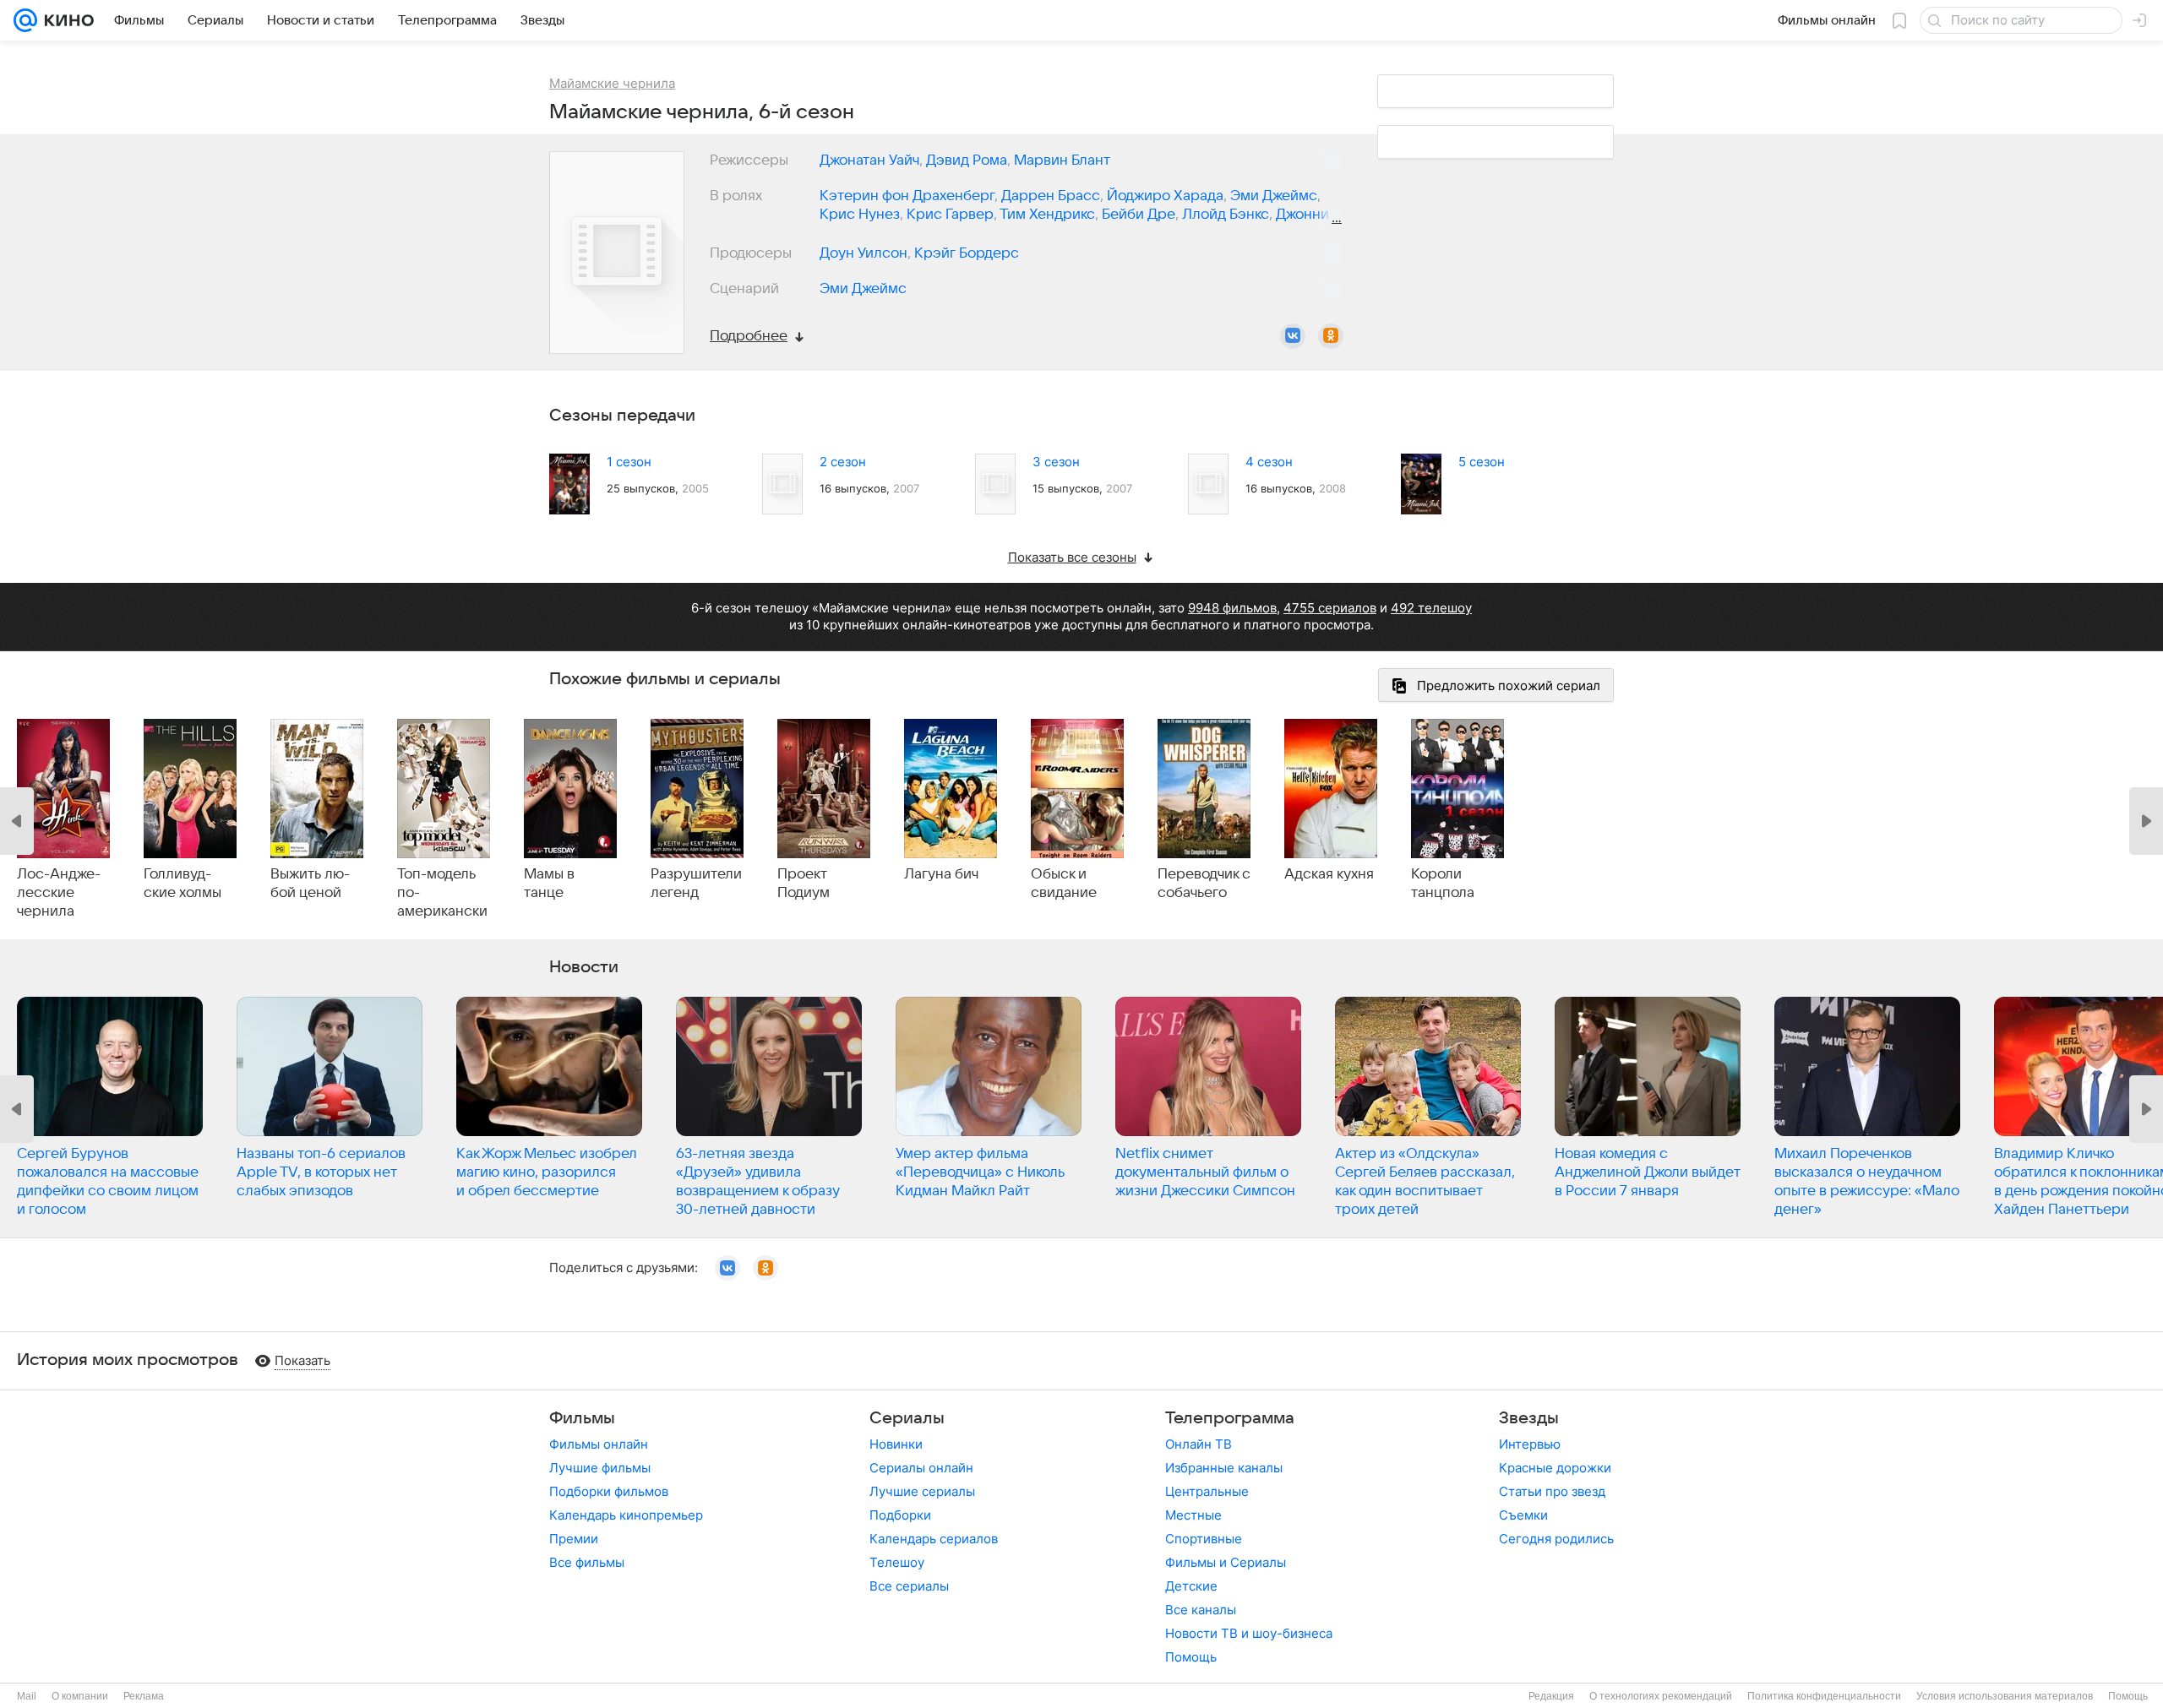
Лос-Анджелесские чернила (59, 893)
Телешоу (897, 1562)
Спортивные (1204, 1539)
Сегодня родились (1556, 1539)
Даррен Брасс (1051, 196)
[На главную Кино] (65, 20)
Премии (574, 1539)
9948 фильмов (1232, 608)
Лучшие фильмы (600, 1468)
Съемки (1523, 1515)
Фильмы (582, 1418)
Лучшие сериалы (922, 1491)
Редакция (1551, 1696)
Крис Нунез (860, 215)
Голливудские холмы (183, 884)
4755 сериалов (1330, 608)
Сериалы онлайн (921, 1468)
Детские (1191, 1586)
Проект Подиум (804, 884)
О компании (80, 1696)
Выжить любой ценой (310, 884)
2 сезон (843, 462)
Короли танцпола (1443, 884)
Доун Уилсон (864, 253)
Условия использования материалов (2005, 1696)
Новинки (896, 1444)
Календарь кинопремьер (626, 1515)
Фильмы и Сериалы (1226, 1562)
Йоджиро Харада (1165, 196)
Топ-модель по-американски (442, 893)
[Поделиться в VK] (1293, 336)
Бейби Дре (1139, 215)
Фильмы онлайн (599, 1444)
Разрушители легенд (696, 884)
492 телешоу (1431, 608)
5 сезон (1482, 462)
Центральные (1207, 1491)
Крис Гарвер (950, 215)
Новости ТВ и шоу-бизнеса (1249, 1633)
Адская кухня (1329, 874)
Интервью (1530, 1444)
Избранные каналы (1224, 1468)
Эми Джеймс (1274, 196)
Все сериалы (909, 1586)
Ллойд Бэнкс (1226, 215)
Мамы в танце (549, 884)
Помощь (1191, 1657)
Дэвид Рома (967, 160)
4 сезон (1269, 462)
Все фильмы (587, 1562)
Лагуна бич (941, 874)
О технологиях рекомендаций (1661, 1696)
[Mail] (25, 20)
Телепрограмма (1230, 1418)
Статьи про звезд (1552, 1491)
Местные (1193, 1515)
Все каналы (1201, 1610)
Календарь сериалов (934, 1539)
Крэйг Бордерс (967, 253)
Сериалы (907, 1418)
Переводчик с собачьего (1204, 884)
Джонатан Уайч (869, 160)
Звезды (1529, 1418)
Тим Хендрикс (1047, 215)
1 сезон (629, 462)
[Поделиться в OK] (1331, 336)
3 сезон (1056, 462)
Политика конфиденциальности (1824, 1696)
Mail (27, 1696)
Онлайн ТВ (1199, 1444)
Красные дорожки (1555, 1468)
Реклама (144, 1696)
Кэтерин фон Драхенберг (907, 196)
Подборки (900, 1515)
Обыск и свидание (1064, 884)
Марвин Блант (1062, 160)
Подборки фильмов (609, 1491)
